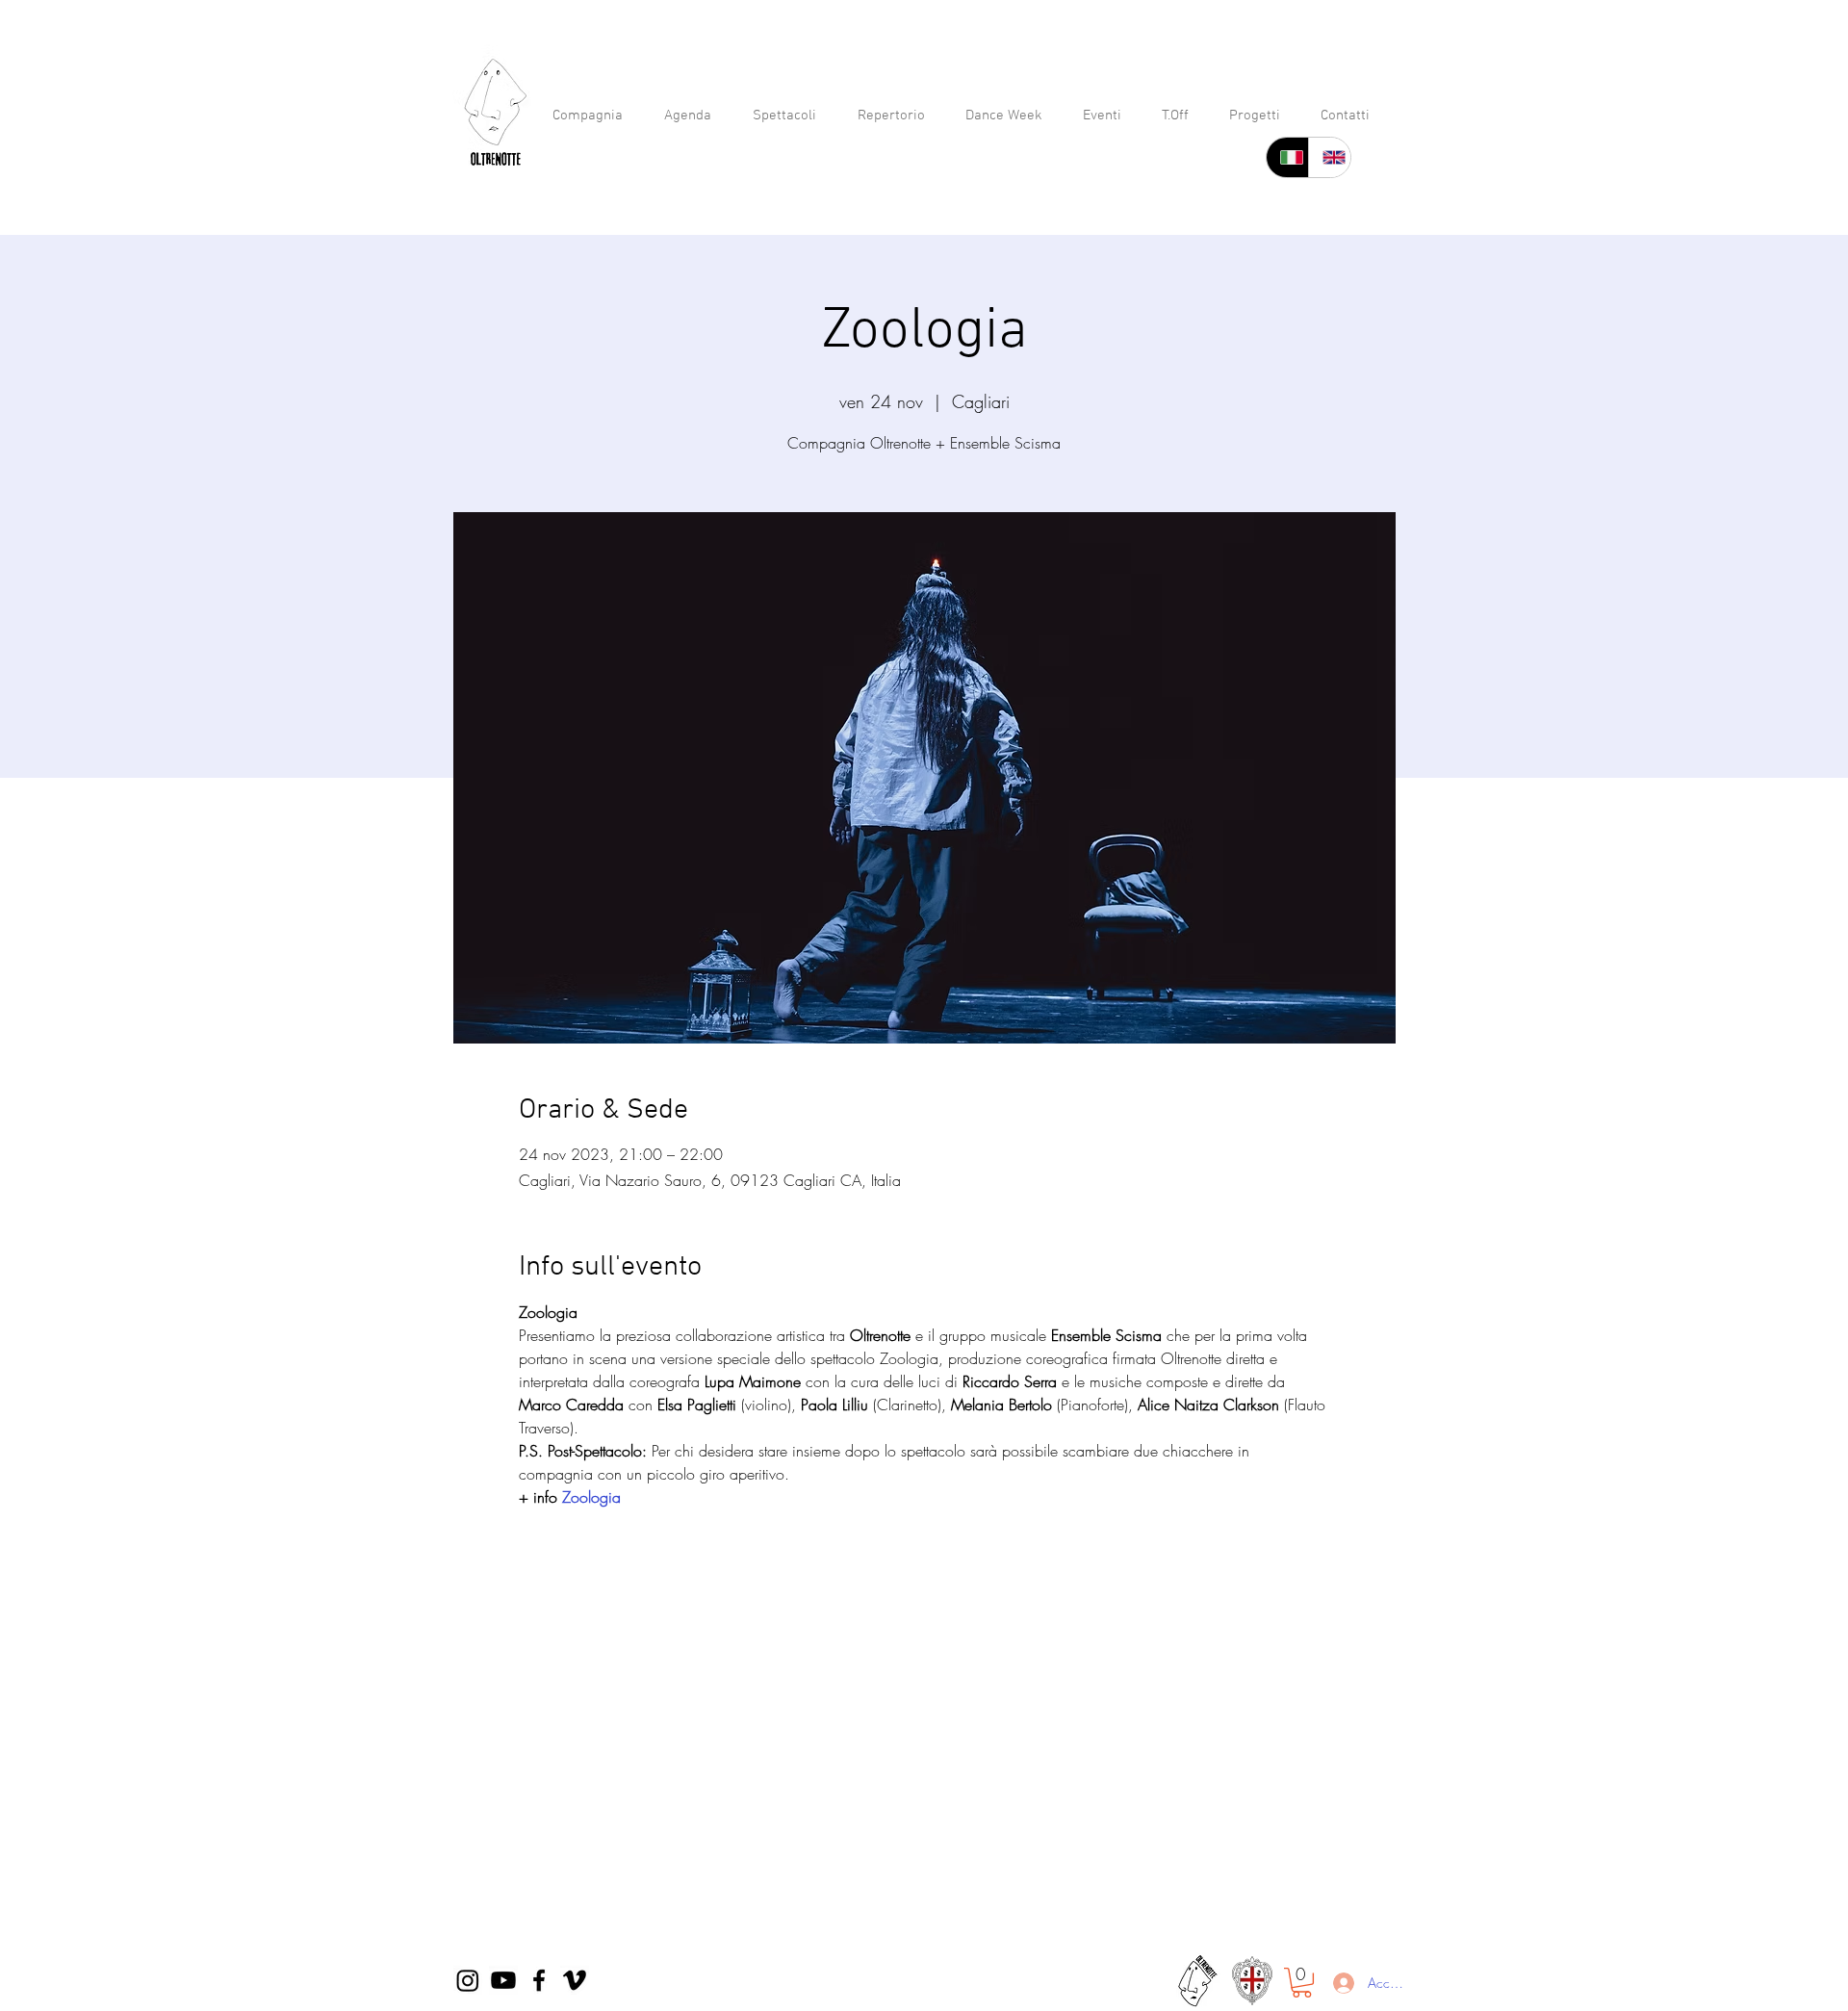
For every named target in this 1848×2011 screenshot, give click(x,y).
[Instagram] (468, 1980)
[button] (1302, 1983)
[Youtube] (503, 1980)
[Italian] (1287, 157)
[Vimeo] (575, 1980)
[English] (1329, 157)
